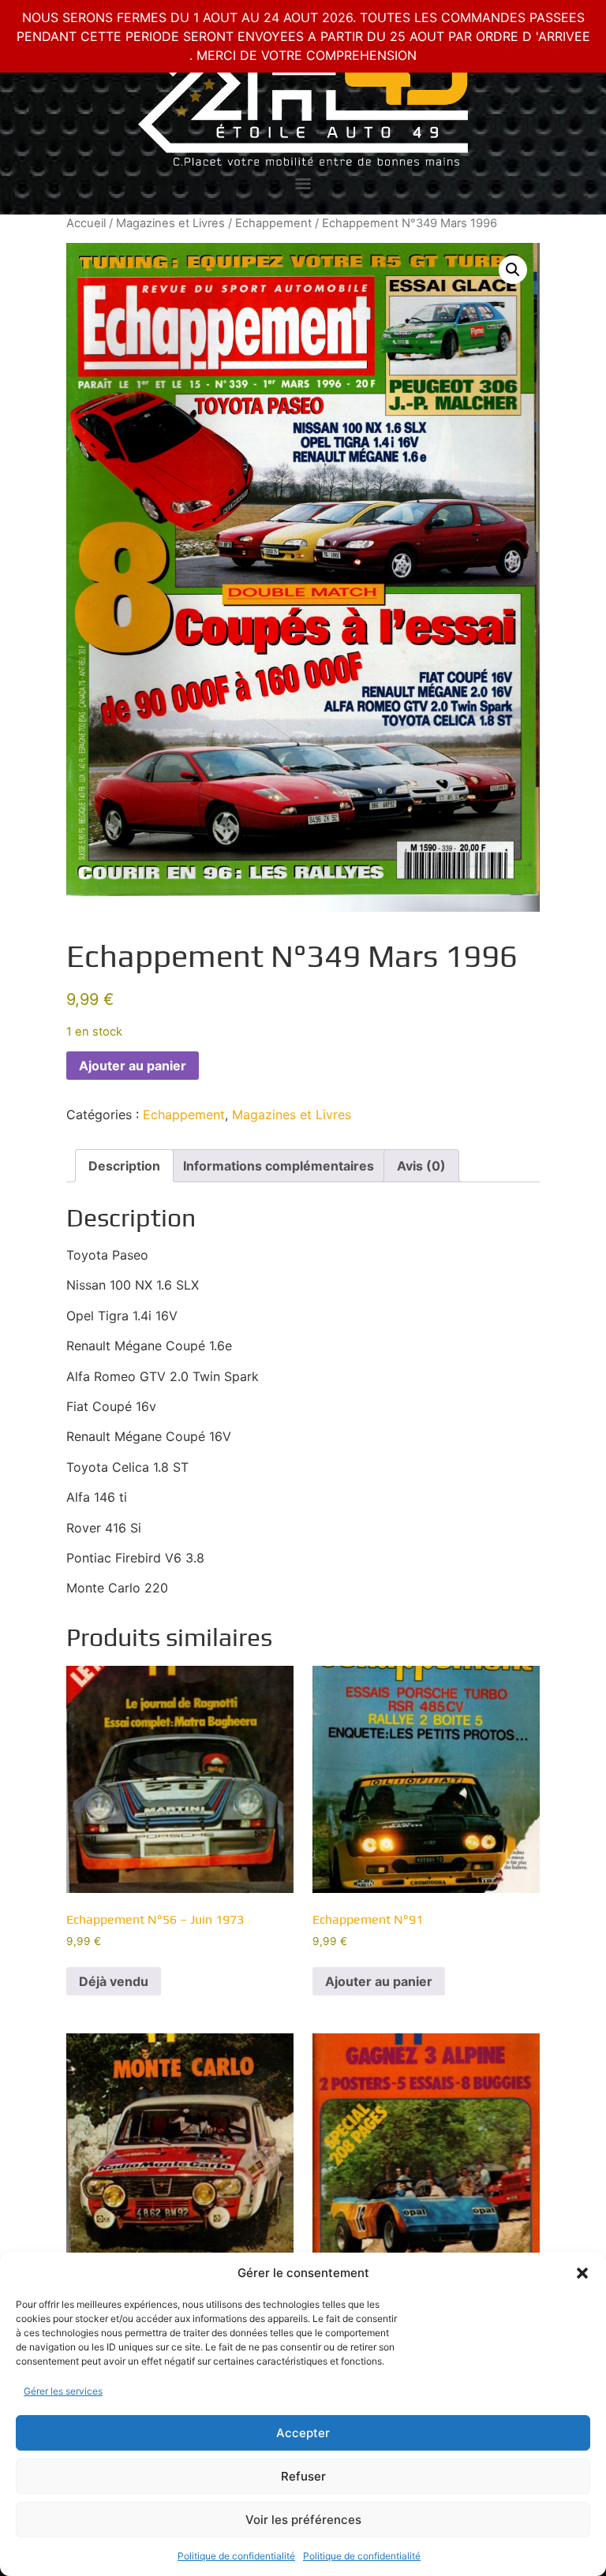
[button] (582, 2273)
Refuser (303, 2476)
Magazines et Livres (170, 223)
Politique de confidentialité (236, 2556)
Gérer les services (63, 2391)
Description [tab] (124, 1166)
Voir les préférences (303, 2520)
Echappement (273, 223)
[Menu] (303, 184)
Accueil (86, 223)
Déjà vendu (114, 1981)
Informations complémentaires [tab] (279, 1166)
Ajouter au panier (133, 1066)
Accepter (303, 2433)
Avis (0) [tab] (421, 1166)
